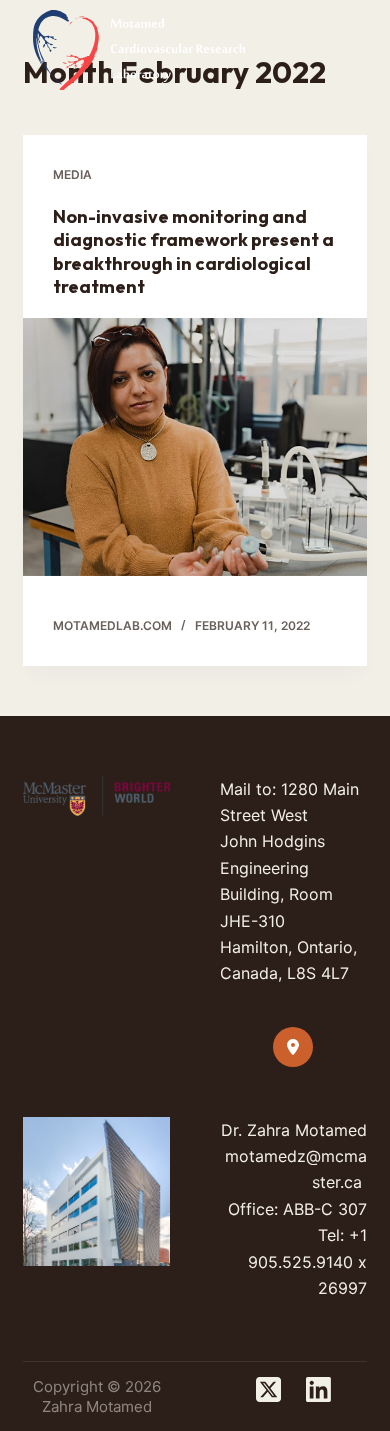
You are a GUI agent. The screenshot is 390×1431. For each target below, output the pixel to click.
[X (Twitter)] (268, 1389)
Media (72, 174)
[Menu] (358, 50)
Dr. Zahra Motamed (294, 1130)
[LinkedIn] (318, 1389)
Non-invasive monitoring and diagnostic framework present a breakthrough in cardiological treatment (193, 251)
